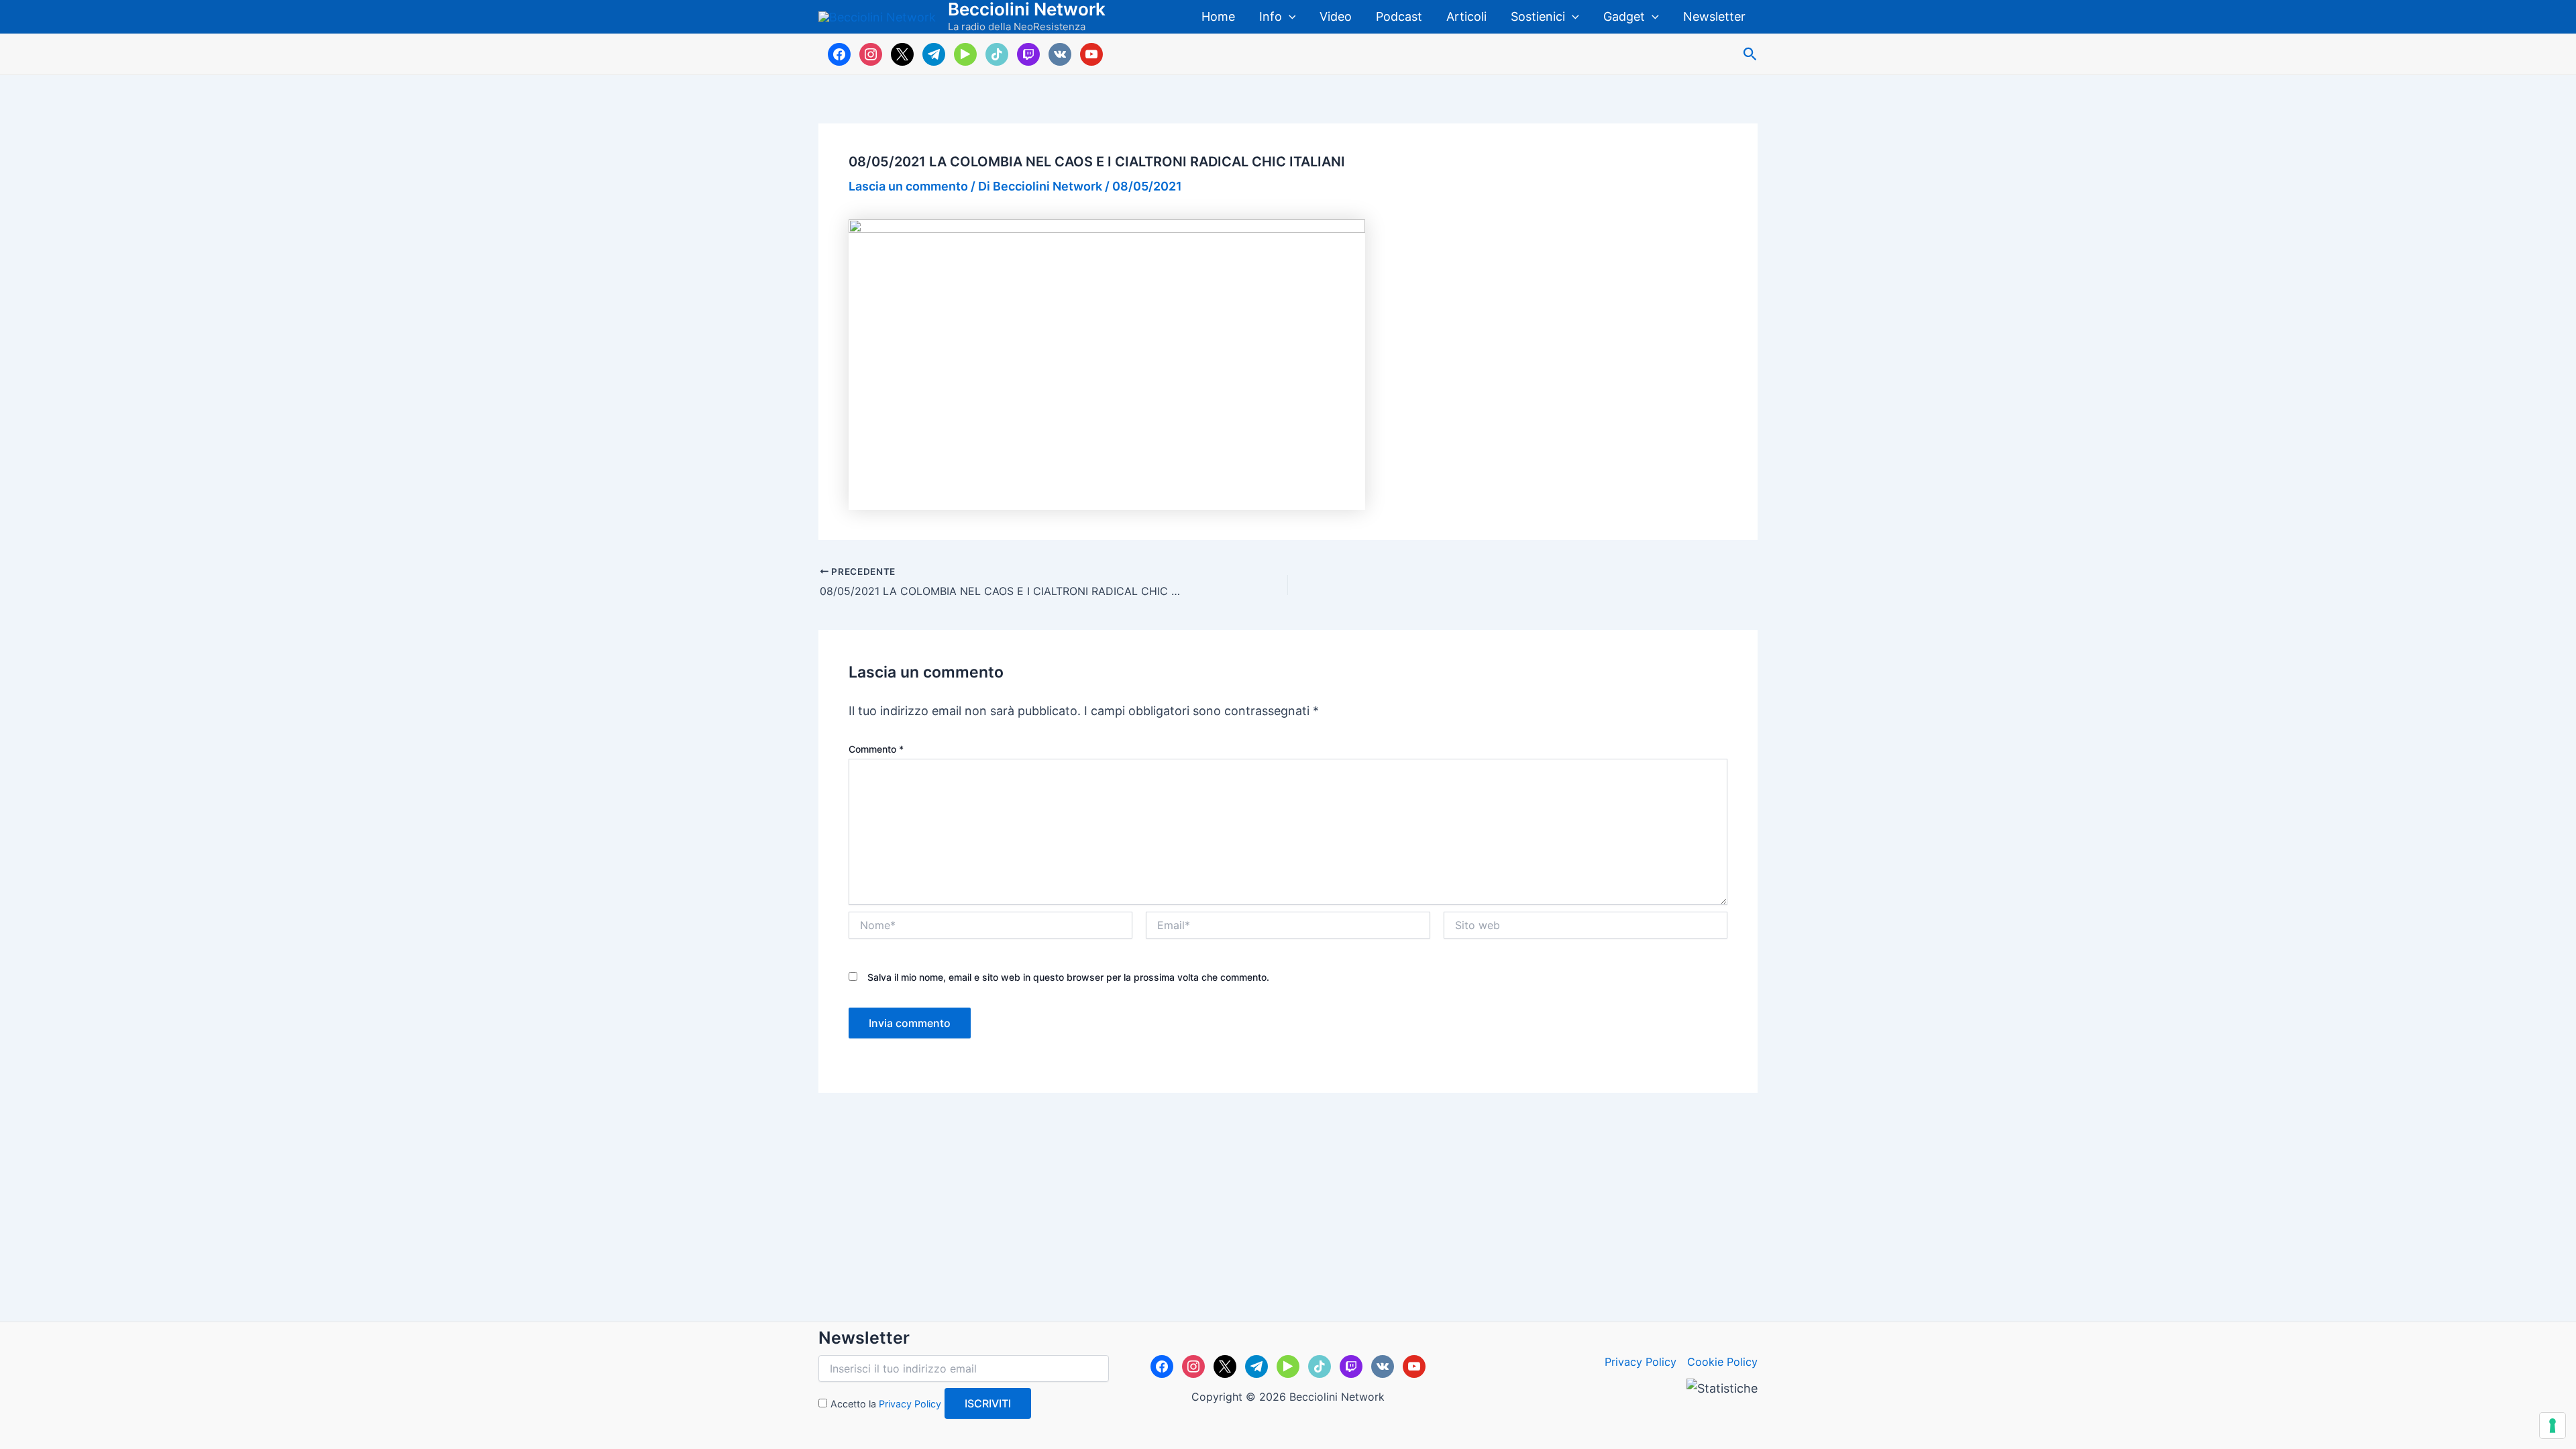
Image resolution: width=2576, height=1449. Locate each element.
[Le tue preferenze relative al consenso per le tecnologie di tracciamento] (2553, 1426)
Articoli (1466, 16)
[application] (1289, 17)
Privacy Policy (910, 1404)
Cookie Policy (1722, 1362)
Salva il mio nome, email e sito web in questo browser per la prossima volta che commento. (1068, 977)
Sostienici (1538, 16)
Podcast (1399, 16)
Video (1336, 16)
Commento (876, 749)
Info (1271, 16)
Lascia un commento (908, 186)
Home (1218, 16)
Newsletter (1714, 16)
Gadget (1624, 16)
